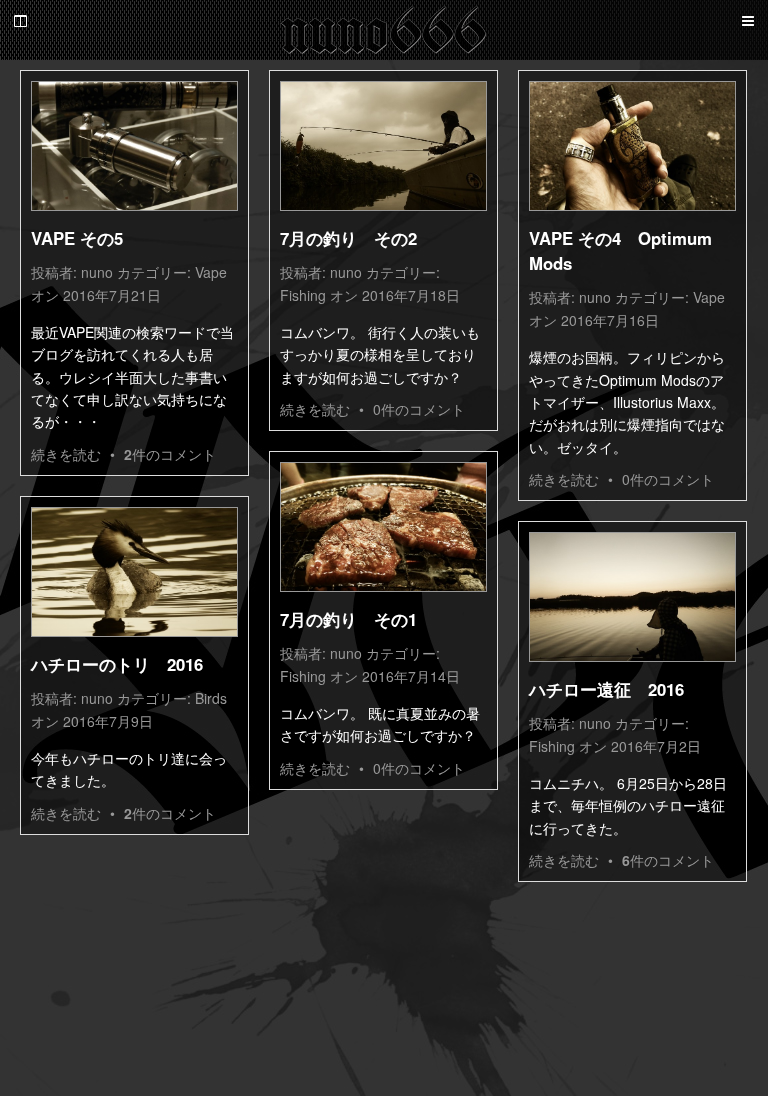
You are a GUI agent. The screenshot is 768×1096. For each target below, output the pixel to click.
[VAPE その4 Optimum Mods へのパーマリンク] (632, 146)
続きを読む (66, 454)
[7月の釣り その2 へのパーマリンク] (383, 146)
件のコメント (170, 454)
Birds (211, 698)
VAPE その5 (77, 238)
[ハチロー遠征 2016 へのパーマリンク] (632, 597)
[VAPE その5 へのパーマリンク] (134, 146)
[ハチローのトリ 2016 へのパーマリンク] (134, 572)
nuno (97, 272)
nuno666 (384, 30)
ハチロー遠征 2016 (606, 689)
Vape (211, 272)
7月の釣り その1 (348, 619)
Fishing (303, 295)
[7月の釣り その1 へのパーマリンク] (383, 527)
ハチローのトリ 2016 (117, 664)
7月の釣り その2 (348, 238)
